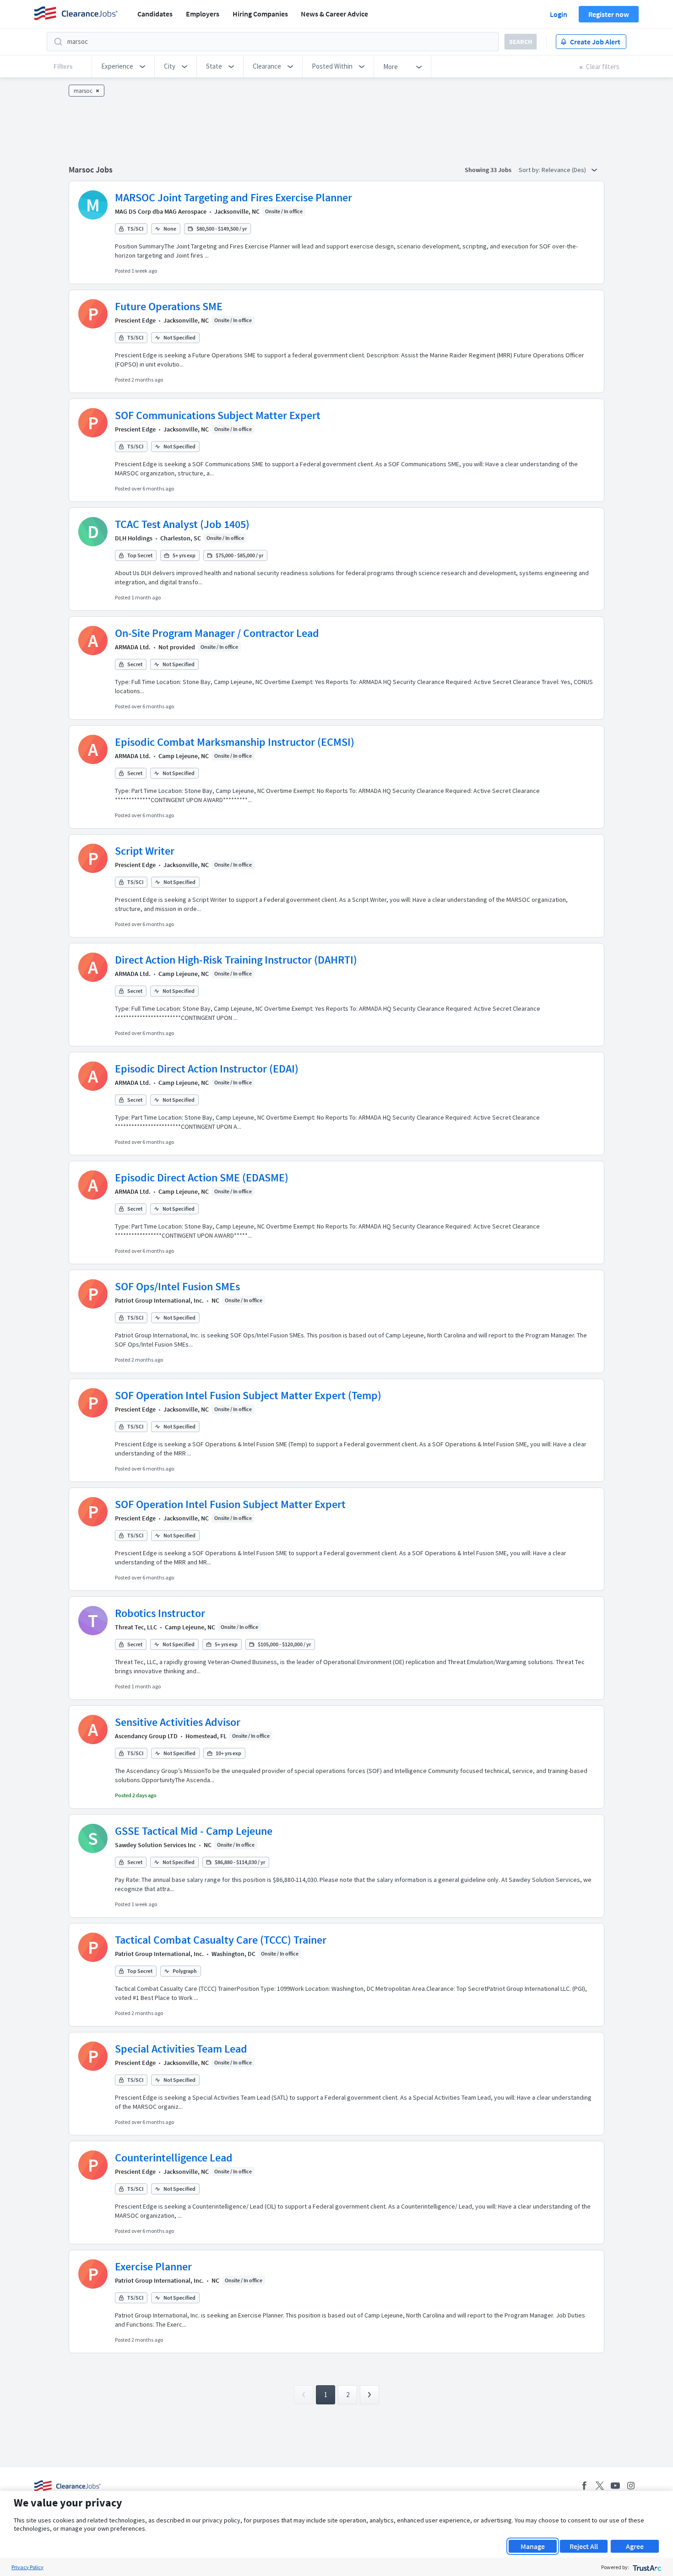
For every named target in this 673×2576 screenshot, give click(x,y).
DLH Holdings (134, 538)
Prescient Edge (135, 320)
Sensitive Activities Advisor (178, 1722)
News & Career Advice (334, 14)
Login (559, 14)
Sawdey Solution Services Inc (155, 1845)
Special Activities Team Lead (181, 2049)
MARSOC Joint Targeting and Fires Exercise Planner (233, 197)
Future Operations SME (169, 306)
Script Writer (145, 851)
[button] (123, 66)
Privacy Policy (27, 2567)
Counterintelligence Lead (174, 2158)
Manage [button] (533, 2546)
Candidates (155, 14)
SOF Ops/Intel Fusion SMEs (177, 1286)
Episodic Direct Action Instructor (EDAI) (207, 1069)
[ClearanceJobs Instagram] (631, 2486)
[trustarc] (646, 2567)
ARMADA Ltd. (133, 647)
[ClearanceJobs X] (600, 2486)
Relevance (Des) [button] (564, 170)
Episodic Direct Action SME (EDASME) (202, 1178)
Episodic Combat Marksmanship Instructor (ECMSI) (235, 742)
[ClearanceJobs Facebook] (584, 2486)
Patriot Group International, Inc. (159, 1300)
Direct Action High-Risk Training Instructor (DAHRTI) (236, 960)
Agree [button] (635, 2546)
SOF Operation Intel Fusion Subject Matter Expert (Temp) (248, 1395)
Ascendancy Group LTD (146, 1736)
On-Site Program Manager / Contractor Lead (217, 633)
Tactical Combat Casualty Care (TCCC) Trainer (221, 1940)
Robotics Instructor (160, 1613)
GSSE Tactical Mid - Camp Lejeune (194, 1831)
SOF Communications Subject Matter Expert (218, 415)
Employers (203, 14)
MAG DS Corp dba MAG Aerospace (161, 211)
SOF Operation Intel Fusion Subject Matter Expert (230, 1504)
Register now (609, 14)
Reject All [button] (584, 2546)
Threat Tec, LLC (136, 1627)
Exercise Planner (153, 2266)
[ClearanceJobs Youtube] (615, 2486)
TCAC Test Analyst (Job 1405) (182, 524)
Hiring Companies (260, 14)
